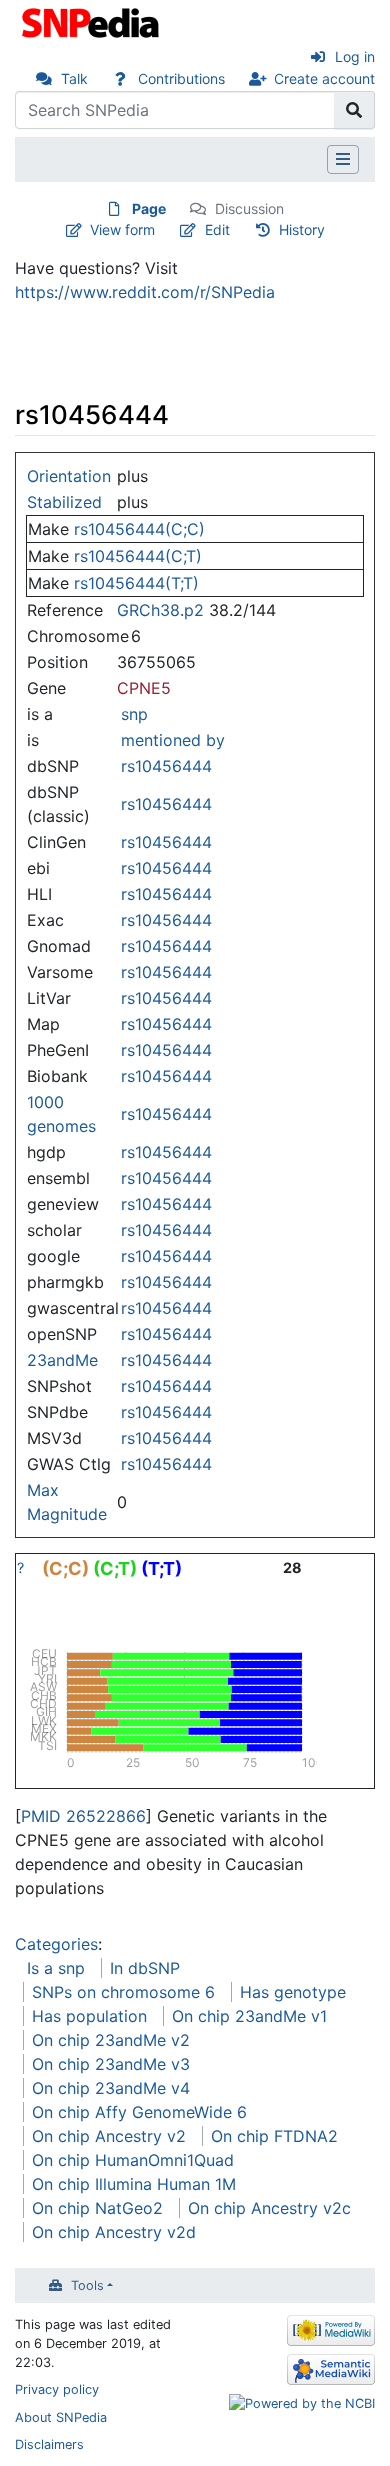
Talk (74, 78)
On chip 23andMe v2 (111, 2040)
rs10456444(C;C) (139, 529)
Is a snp (56, 1968)
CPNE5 (144, 688)
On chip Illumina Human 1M (134, 2184)
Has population (89, 2016)
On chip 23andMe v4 (111, 2088)
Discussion (249, 208)
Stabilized (64, 502)
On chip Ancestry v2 (109, 2136)
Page (149, 208)
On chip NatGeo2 (97, 2208)
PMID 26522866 (83, 1816)
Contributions (181, 78)
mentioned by (173, 740)
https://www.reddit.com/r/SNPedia (145, 292)
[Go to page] (354, 110)
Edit (217, 229)
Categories (56, 1944)
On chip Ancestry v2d (114, 2232)
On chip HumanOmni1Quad (133, 2160)
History (302, 229)
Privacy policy (57, 2389)
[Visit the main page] (92, 21)
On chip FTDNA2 (274, 2136)
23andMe (62, 1360)
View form (122, 229)
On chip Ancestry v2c (269, 2208)
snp (134, 714)
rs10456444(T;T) (136, 583)
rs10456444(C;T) (138, 556)
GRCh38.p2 (160, 610)
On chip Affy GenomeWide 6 (139, 2112)
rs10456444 (166, 766)
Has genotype (293, 1992)
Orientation (69, 476)
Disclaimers (49, 2444)
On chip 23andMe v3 (111, 2064)
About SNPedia (61, 2417)
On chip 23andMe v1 (249, 2016)
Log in (355, 56)
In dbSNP (145, 1968)
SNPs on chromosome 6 (123, 1992)
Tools (87, 2285)
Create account (324, 78)
